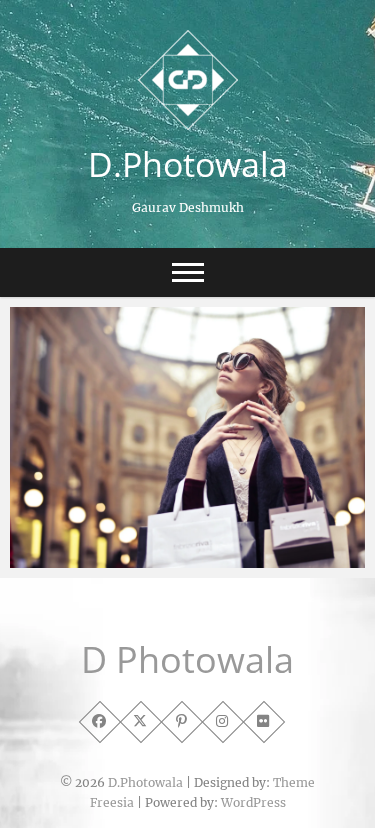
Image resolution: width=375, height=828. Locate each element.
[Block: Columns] (187, 437)
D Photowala (187, 660)
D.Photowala (188, 164)
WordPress (253, 802)
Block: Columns (85, 531)
